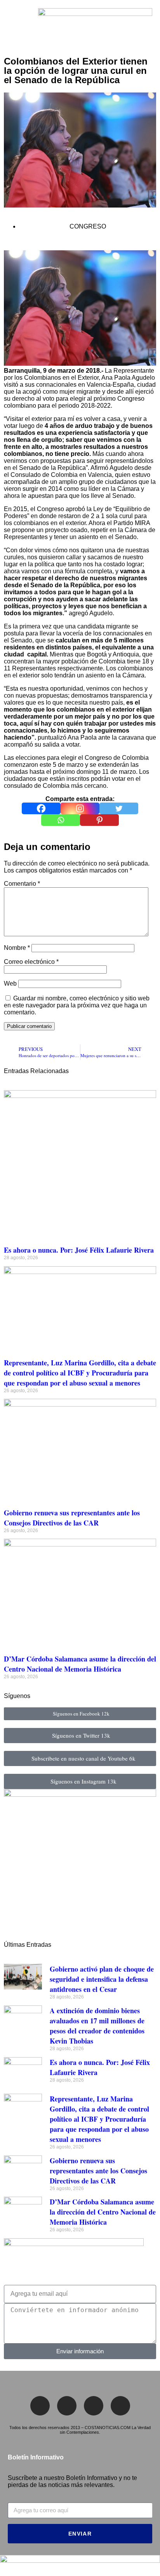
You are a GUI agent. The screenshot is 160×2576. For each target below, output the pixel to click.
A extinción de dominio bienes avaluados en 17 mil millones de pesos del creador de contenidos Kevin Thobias (97, 2026)
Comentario (22, 884)
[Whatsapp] (61, 820)
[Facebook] (41, 808)
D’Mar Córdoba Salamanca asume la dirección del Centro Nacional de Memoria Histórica (80, 1664)
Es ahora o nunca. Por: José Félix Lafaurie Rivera (79, 1250)
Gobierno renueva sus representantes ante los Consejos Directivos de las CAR (72, 1518)
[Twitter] (119, 808)
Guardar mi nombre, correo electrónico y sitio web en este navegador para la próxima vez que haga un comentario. (77, 1005)
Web (10, 983)
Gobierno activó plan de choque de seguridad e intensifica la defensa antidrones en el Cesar (102, 1979)
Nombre (17, 948)
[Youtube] (120, 2406)
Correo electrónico (31, 962)
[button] (10, 27)
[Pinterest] (99, 820)
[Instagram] (80, 808)
